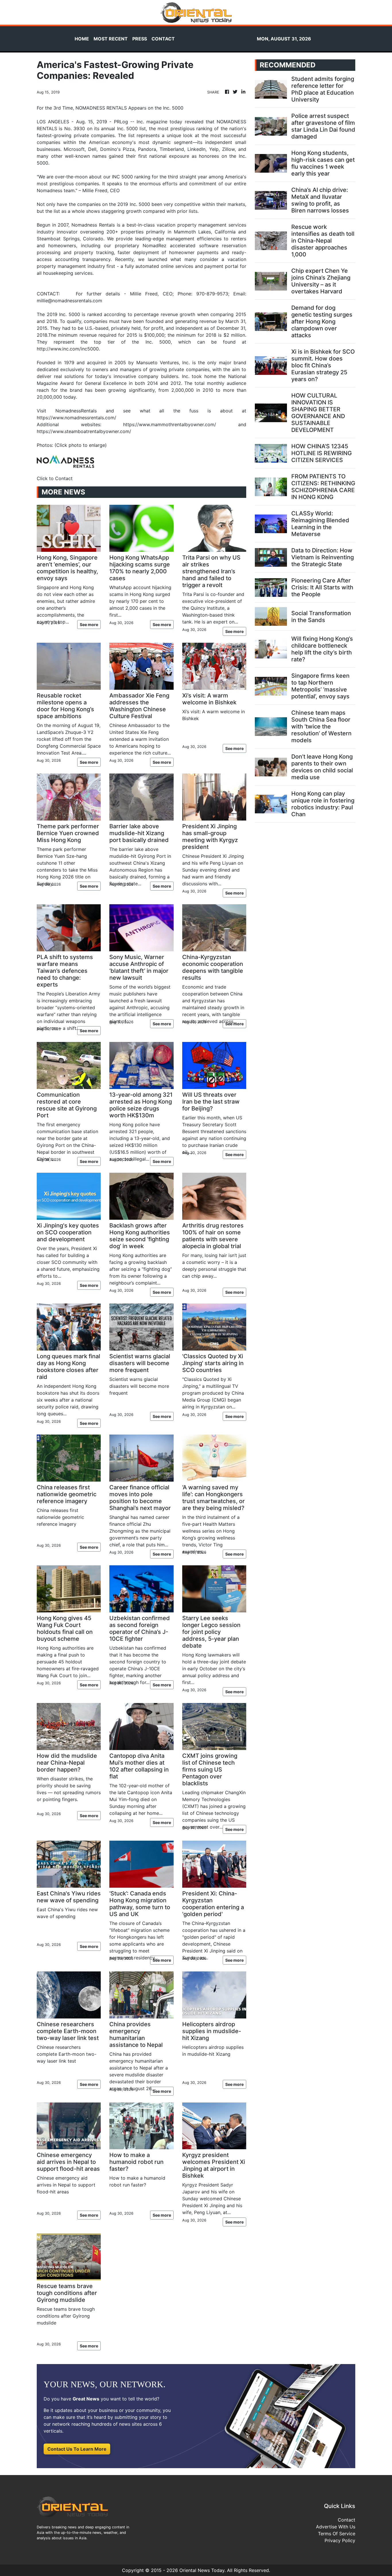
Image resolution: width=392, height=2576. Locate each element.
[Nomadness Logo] (65, 461)
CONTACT (163, 39)
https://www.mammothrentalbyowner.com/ (170, 424)
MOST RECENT (111, 39)
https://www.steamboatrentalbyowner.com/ (84, 431)
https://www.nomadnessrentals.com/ (76, 418)
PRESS (140, 39)
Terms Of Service (337, 2534)
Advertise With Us (336, 2527)
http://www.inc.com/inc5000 (68, 349)
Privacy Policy (340, 2540)
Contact (347, 2520)
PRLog (121, 122)
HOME (82, 39)
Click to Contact (55, 478)
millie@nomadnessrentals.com (69, 301)
